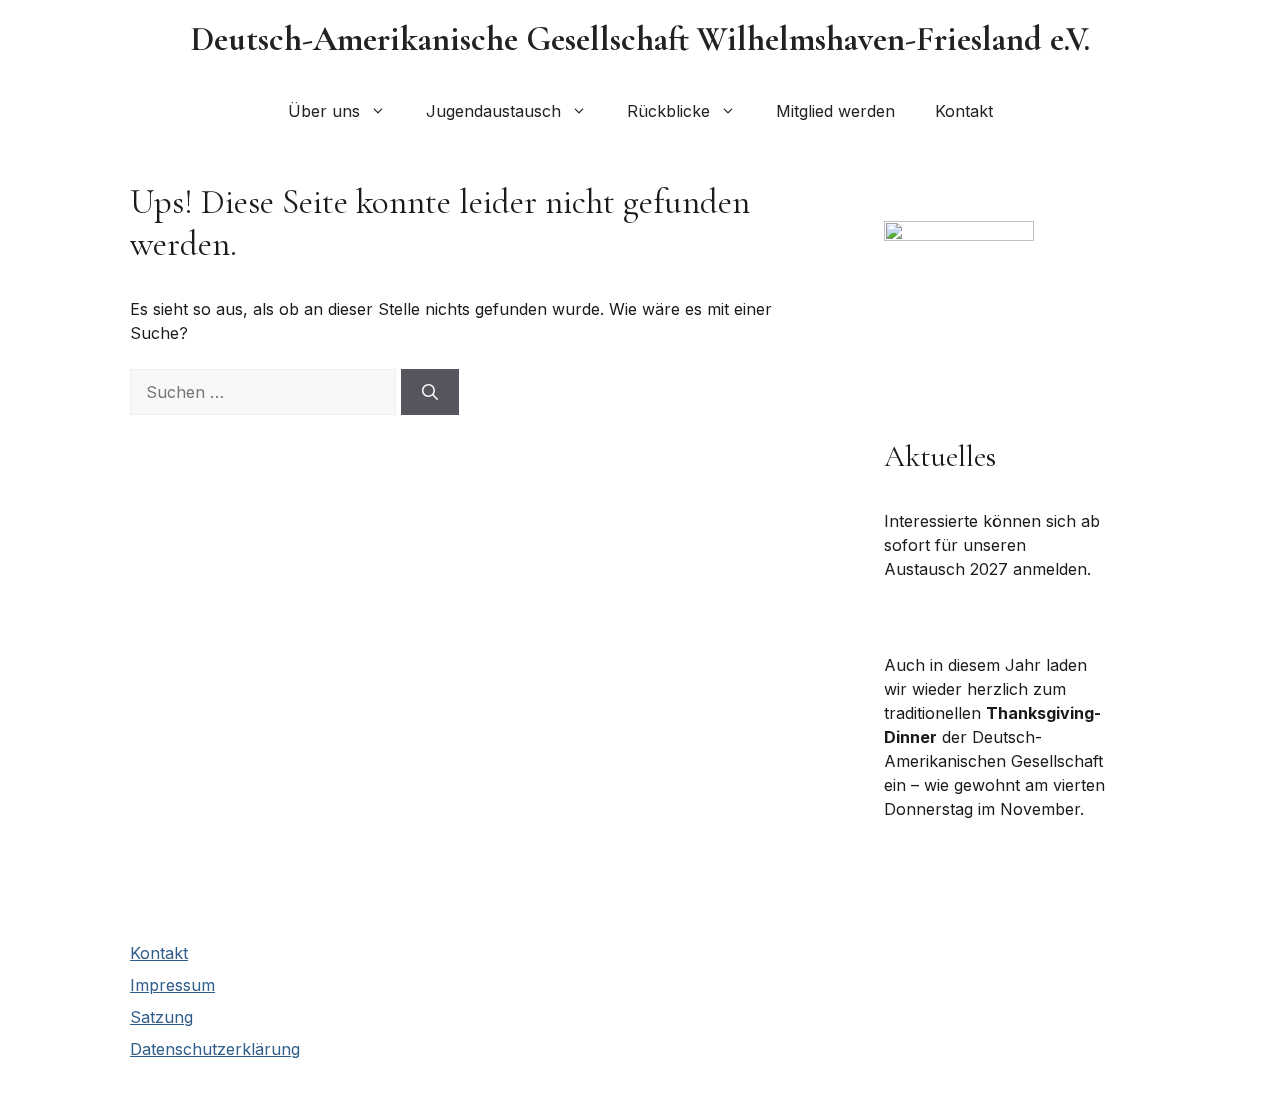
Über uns (324, 111)
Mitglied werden (835, 111)
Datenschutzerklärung (215, 1049)
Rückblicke (668, 111)
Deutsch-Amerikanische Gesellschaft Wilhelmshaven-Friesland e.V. (640, 39)
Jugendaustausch (493, 111)
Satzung (161, 1017)
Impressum (172, 985)
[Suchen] (430, 392)
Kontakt (964, 111)
